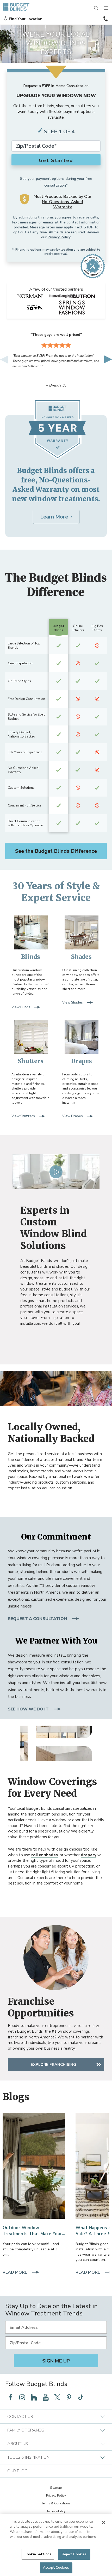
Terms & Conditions (56, 2503)
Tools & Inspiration (28, 2457)
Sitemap (56, 2488)
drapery (89, 1855)
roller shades (45, 1855)
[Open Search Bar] (96, 8)
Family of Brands (26, 2430)
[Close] (104, 2522)
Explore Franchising (53, 2065)
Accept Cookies (56, 2568)
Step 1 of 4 (59, 132)
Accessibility (56, 2511)
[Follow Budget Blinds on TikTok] (81, 2397)
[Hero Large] (34, 2166)
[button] (23, 19)
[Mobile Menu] (106, 8)
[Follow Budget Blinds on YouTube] (46, 2397)
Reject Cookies (74, 2554)
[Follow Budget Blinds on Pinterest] (69, 2397)
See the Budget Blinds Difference (56, 851)
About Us (18, 2444)
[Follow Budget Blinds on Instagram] (22, 2397)
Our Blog (17, 2471)
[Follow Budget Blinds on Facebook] (10, 2397)
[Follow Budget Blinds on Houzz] (34, 2397)
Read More (15, 2273)
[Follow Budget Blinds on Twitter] (57, 2397)
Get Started (56, 160)
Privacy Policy (59, 237)
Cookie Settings (38, 2554)
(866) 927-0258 (105, 19)
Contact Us (20, 2417)
